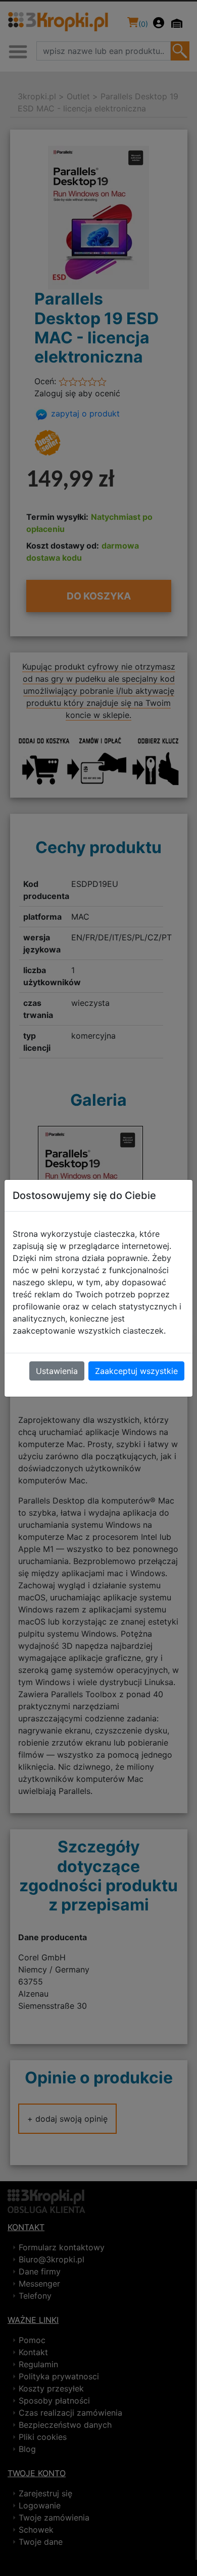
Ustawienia (57, 1371)
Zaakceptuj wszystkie (136, 1371)
